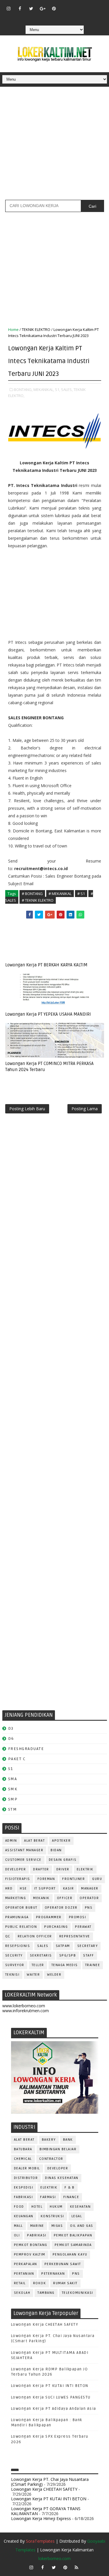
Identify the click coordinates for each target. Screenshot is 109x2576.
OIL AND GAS (82, 2226)
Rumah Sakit (65, 2283)
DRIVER (63, 1869)
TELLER (38, 1965)
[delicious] (54, 17)
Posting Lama (85, 1109)
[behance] (99, 6)
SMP (13, 1799)
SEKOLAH (22, 2293)
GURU (97, 1879)
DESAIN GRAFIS (63, 1860)
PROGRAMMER (49, 1917)
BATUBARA (23, 2149)
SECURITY (14, 1955)
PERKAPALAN (26, 2264)
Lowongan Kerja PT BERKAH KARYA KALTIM (46, 965)
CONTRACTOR (51, 2159)
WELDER (54, 1975)
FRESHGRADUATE (26, 1749)
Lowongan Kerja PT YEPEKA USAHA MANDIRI (48, 1014)
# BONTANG (32, 894)
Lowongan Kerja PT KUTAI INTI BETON (50, 2386)
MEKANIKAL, (44, 390)
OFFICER (65, 1898)
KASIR (69, 1888)
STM (13, 1809)
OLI (17, 2235)
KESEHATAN (81, 2207)
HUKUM (56, 2207)
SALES (43, 1946)
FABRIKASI (24, 2197)
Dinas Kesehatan (62, 2178)
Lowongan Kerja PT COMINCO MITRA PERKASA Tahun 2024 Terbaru (49, 1066)
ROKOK (40, 2283)
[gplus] (42, 8)
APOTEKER (61, 1841)
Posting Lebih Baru (27, 1109)
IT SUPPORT (45, 1888)
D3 (11, 1728)
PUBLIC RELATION (21, 1927)
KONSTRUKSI (52, 2216)
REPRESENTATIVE (75, 1936)
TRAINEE (93, 1965)
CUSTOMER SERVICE (23, 1860)
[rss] (88, 6)
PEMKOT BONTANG (31, 2245)
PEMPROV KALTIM (30, 2255)
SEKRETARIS (41, 1955)
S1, (58, 390)
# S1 (81, 894)
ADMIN (11, 1841)
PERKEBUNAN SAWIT (63, 2264)
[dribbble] (76, 6)
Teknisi (12, 1975)
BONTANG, (23, 390)
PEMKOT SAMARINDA (73, 2245)
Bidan (56, 1850)
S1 (11, 1769)
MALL (18, 2226)
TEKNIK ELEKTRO (36, 329)
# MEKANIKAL (60, 894)
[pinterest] (54, 8)
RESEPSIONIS (18, 1946)
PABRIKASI (37, 2235)
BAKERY (49, 2140)
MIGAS (57, 2226)
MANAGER (90, 1888)
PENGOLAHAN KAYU (70, 2255)
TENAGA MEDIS (65, 1965)
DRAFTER (41, 1869)
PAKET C (17, 1759)
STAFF (89, 1955)
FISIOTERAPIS (18, 1879)
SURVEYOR (15, 1965)
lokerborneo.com (54, 2558)
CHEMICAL (23, 2159)
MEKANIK (41, 1898)
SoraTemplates (40, 2541)
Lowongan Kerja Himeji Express (41, 2518)
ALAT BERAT (34, 1841)
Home (13, 329)
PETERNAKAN (53, 2274)
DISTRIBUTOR (26, 2178)
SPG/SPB (68, 1955)
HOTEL (37, 2207)
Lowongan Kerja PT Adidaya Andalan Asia (54, 2409)
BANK (68, 2140)
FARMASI (48, 2197)
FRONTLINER (74, 1879)
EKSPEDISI (24, 2188)
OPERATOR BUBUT (21, 1908)
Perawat (83, 1927)
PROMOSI (78, 1917)
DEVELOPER (16, 1869)
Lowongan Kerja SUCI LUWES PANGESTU (51, 2397)
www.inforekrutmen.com (26, 2011)
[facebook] (20, 8)
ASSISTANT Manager (24, 1850)
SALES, (67, 390)
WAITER (33, 1975)
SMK (13, 1789)
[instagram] (8, 8)
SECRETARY (88, 1946)
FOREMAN (46, 1879)
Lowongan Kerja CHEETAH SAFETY (45, 2325)
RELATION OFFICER (35, 1936)
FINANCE (71, 2197)
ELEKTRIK (85, 1869)
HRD (9, 1888)
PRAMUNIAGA (17, 1917)
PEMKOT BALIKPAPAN (73, 2235)
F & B (70, 2188)
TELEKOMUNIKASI (78, 2293)
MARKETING (16, 1898)
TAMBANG (46, 2293)
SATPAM (63, 1946)
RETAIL (20, 2283)
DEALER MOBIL (27, 2168)
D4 (11, 1739)
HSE (23, 1888)
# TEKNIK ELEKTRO (38, 900)
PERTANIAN (24, 2274)
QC (8, 1936)
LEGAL (77, 2216)
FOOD (19, 2207)
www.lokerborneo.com (24, 2006)
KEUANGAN (24, 2216)
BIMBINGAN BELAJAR (58, 2149)
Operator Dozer (61, 1908)
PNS (89, 1908)
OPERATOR (89, 1898)
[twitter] (31, 8)
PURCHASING (56, 1927)
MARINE (37, 2226)
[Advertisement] (54, 145)
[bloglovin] (65, 6)
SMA (13, 1779)
